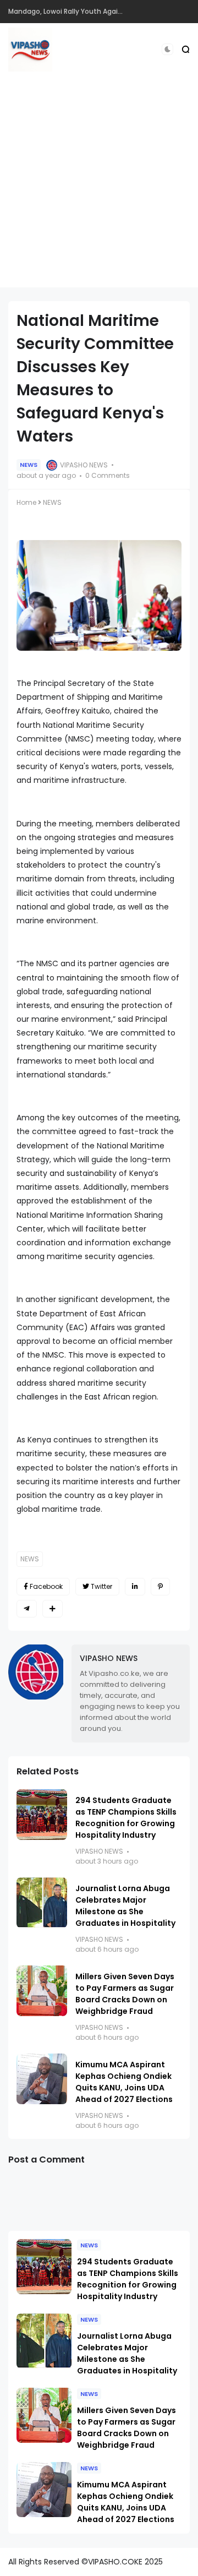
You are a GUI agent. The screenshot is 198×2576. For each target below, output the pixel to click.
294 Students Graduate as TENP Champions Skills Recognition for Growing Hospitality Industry (126, 1818)
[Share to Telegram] (27, 1609)
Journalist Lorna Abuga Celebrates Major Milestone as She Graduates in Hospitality (125, 1906)
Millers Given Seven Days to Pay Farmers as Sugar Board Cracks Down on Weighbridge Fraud (125, 1994)
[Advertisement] (99, 188)
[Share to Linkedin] (135, 1587)
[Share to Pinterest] (160, 1587)
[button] (167, 49)
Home (26, 502)
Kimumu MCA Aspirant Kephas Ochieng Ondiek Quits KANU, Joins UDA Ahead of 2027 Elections (124, 2082)
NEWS (29, 465)
